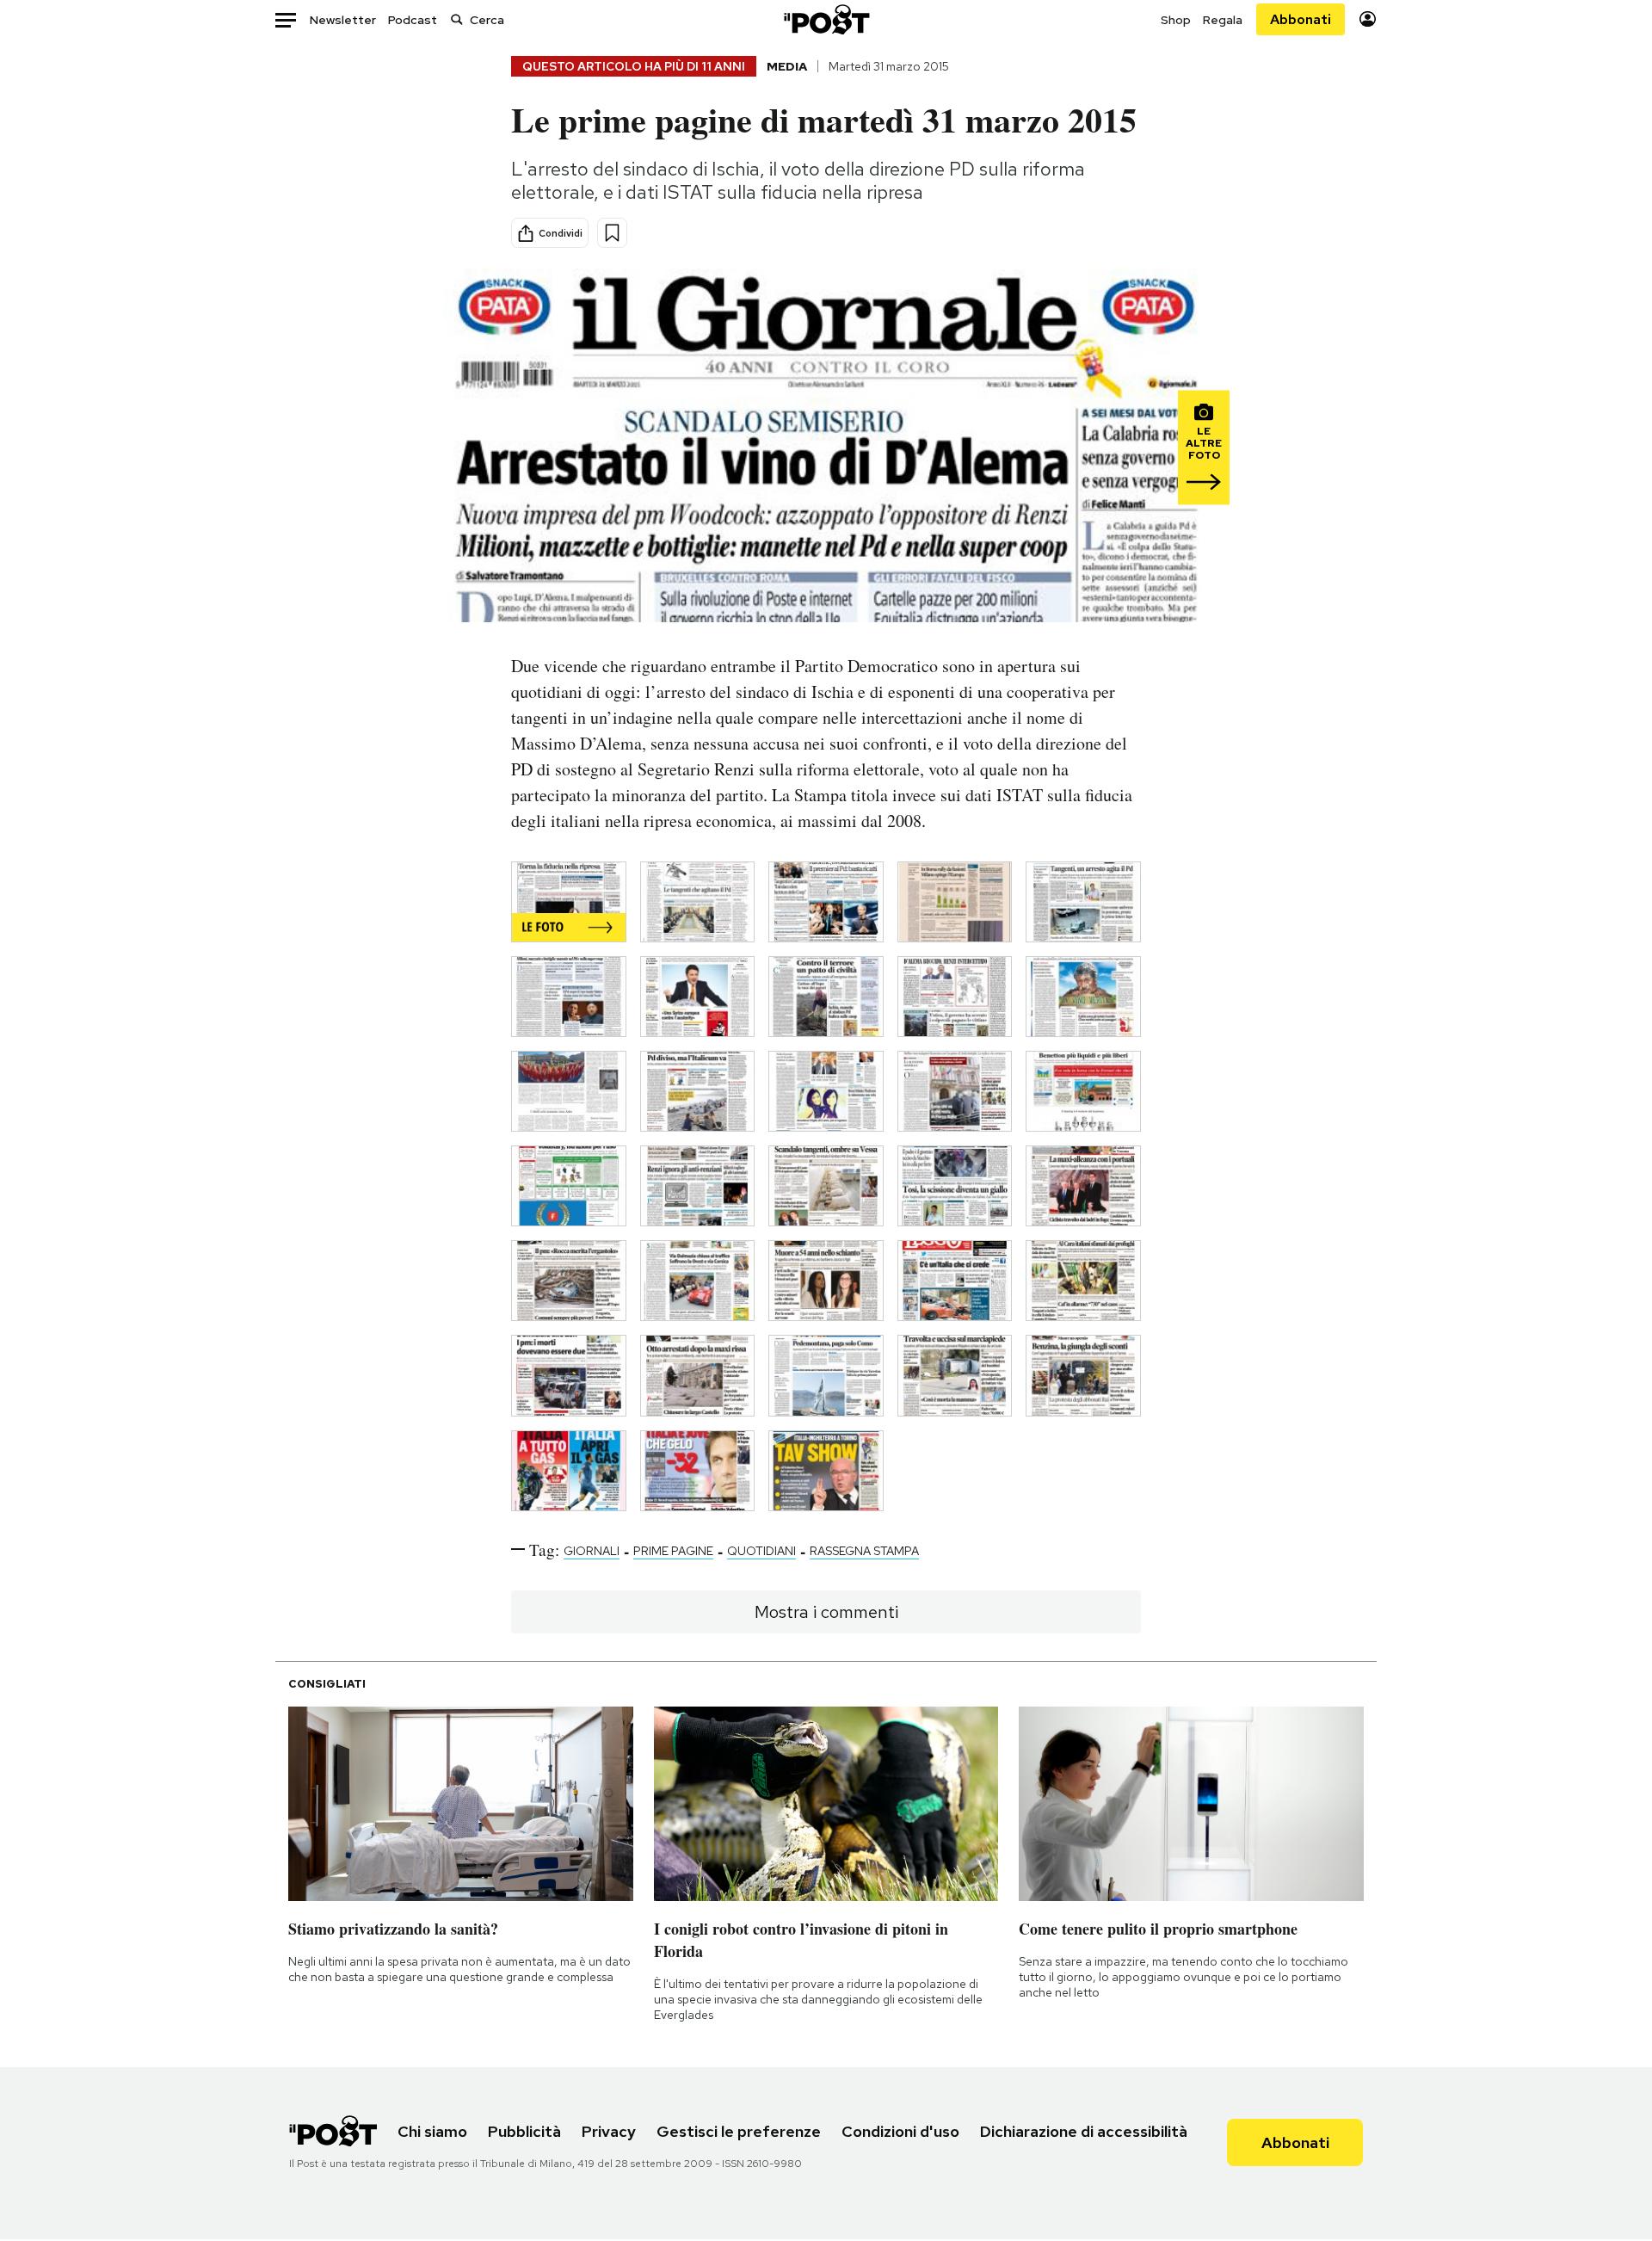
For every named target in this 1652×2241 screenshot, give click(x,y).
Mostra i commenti (826, 1612)
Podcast (413, 20)
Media (787, 66)
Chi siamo (432, 2131)
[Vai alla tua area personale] (1368, 19)
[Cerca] (457, 19)
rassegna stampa (864, 1551)
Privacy (609, 2131)
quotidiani (761, 1551)
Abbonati (1301, 19)
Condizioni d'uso (900, 2131)
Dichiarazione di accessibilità (1084, 2131)
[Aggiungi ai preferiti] (612, 233)
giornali (592, 1551)
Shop (1176, 20)
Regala (1223, 20)
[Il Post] (826, 19)
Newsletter (343, 20)
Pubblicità (524, 2131)
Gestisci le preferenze (739, 2131)
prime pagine (673, 1551)
